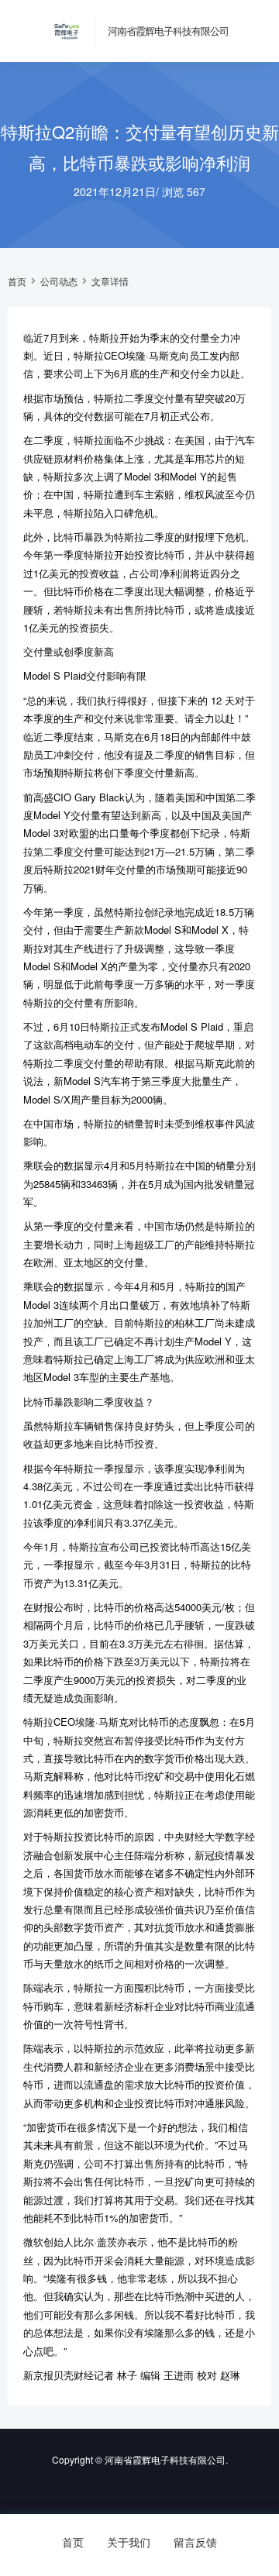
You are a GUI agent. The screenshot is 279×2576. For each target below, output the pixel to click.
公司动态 (59, 281)
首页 (17, 281)
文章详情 (110, 281)
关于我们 (129, 2542)
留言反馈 (195, 2542)
